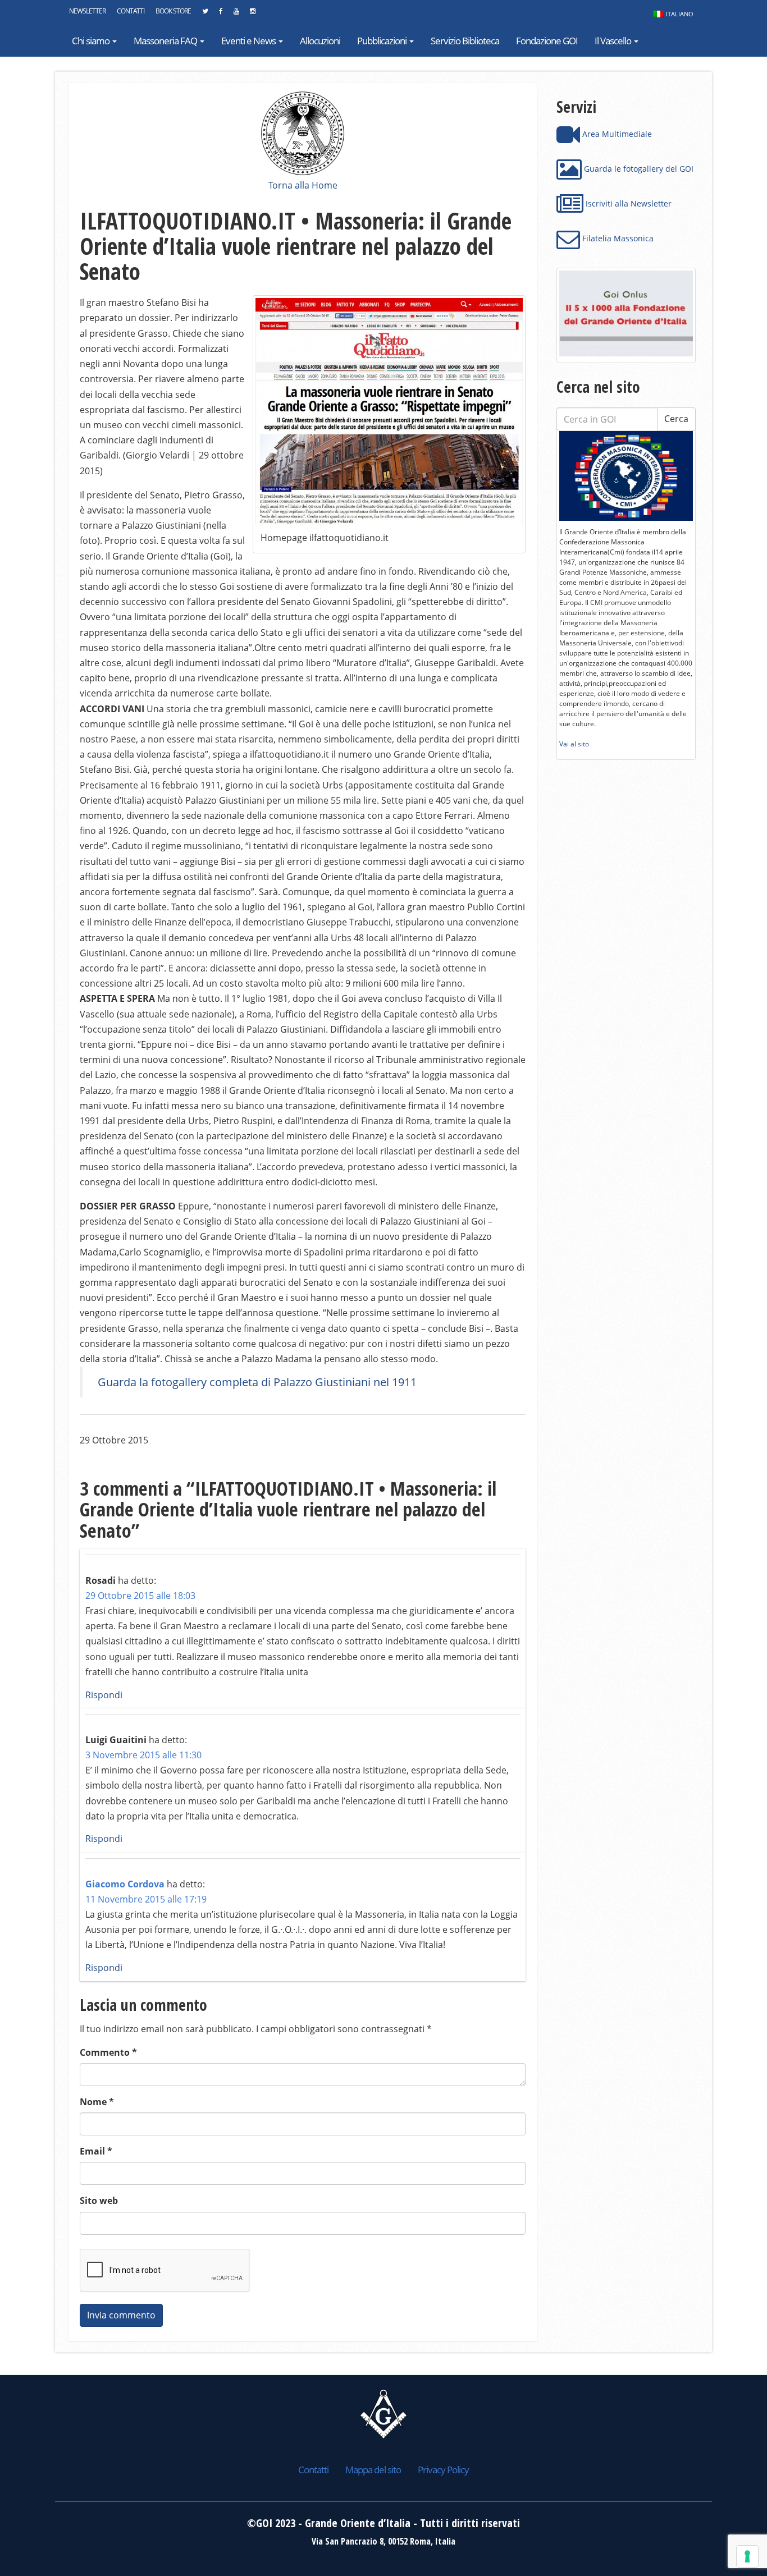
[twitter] (205, 14)
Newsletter (87, 11)
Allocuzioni (320, 41)
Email (96, 2151)
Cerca (676, 419)
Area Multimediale (616, 134)
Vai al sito (574, 744)
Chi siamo (92, 41)
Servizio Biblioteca (465, 41)
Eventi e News (249, 41)
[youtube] (236, 14)
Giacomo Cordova (125, 1884)
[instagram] (252, 14)
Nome (97, 2102)
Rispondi (104, 1695)
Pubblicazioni (383, 41)
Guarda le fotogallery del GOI (638, 169)
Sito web (99, 2201)
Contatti (131, 11)
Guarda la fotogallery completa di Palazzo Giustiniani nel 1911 (257, 1382)
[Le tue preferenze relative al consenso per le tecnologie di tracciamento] (747, 2556)
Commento (108, 2052)
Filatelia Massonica (617, 238)
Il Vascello (614, 41)
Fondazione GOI (547, 41)
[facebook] (221, 14)
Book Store (173, 11)
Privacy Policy (443, 2470)
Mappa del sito (373, 2470)
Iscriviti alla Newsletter (627, 203)
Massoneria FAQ (166, 41)
